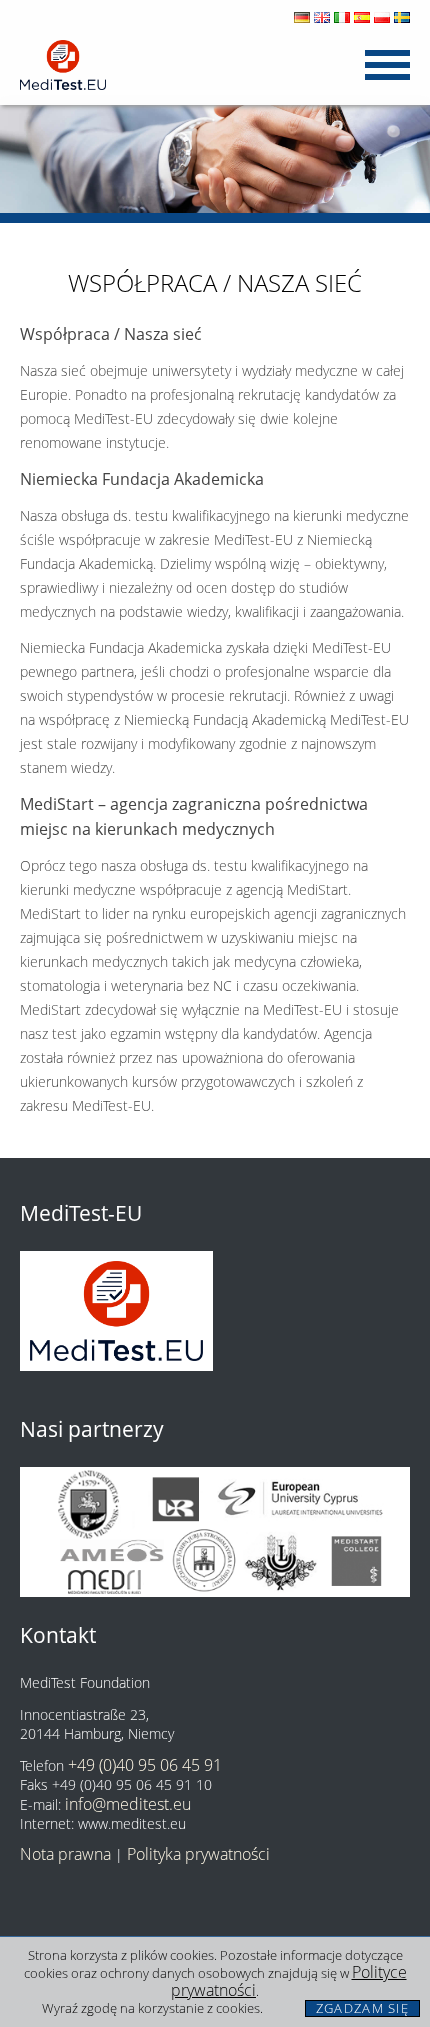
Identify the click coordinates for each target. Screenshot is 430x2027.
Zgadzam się (362, 2008)
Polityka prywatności (198, 1854)
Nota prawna (65, 1854)
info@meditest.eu (128, 1804)
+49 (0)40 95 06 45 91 (145, 1765)
